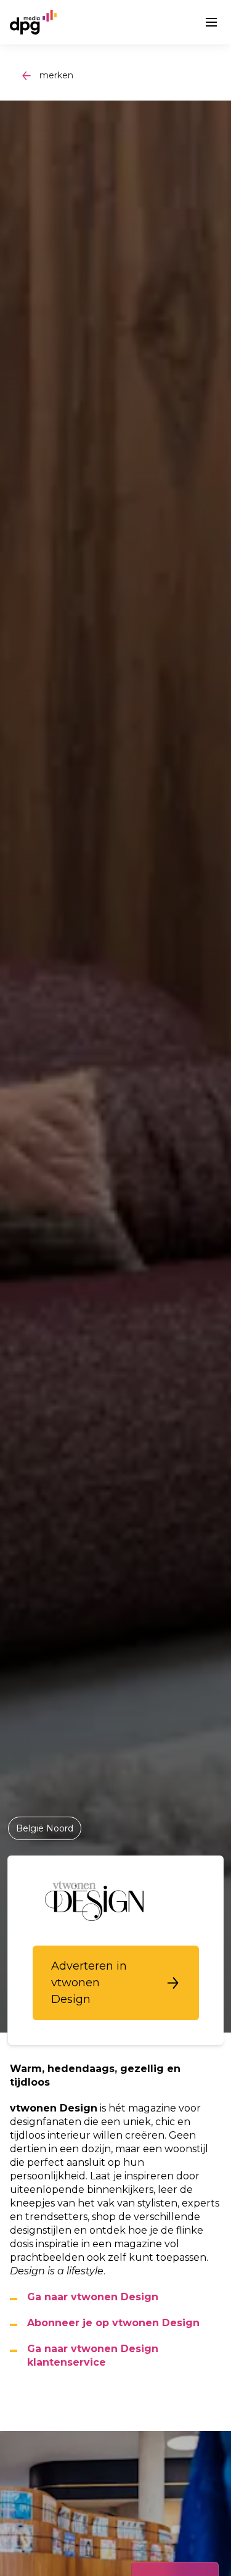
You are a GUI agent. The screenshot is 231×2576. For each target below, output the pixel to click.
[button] (116, 1983)
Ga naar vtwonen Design (93, 2297)
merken (56, 75)
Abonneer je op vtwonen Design (113, 2323)
